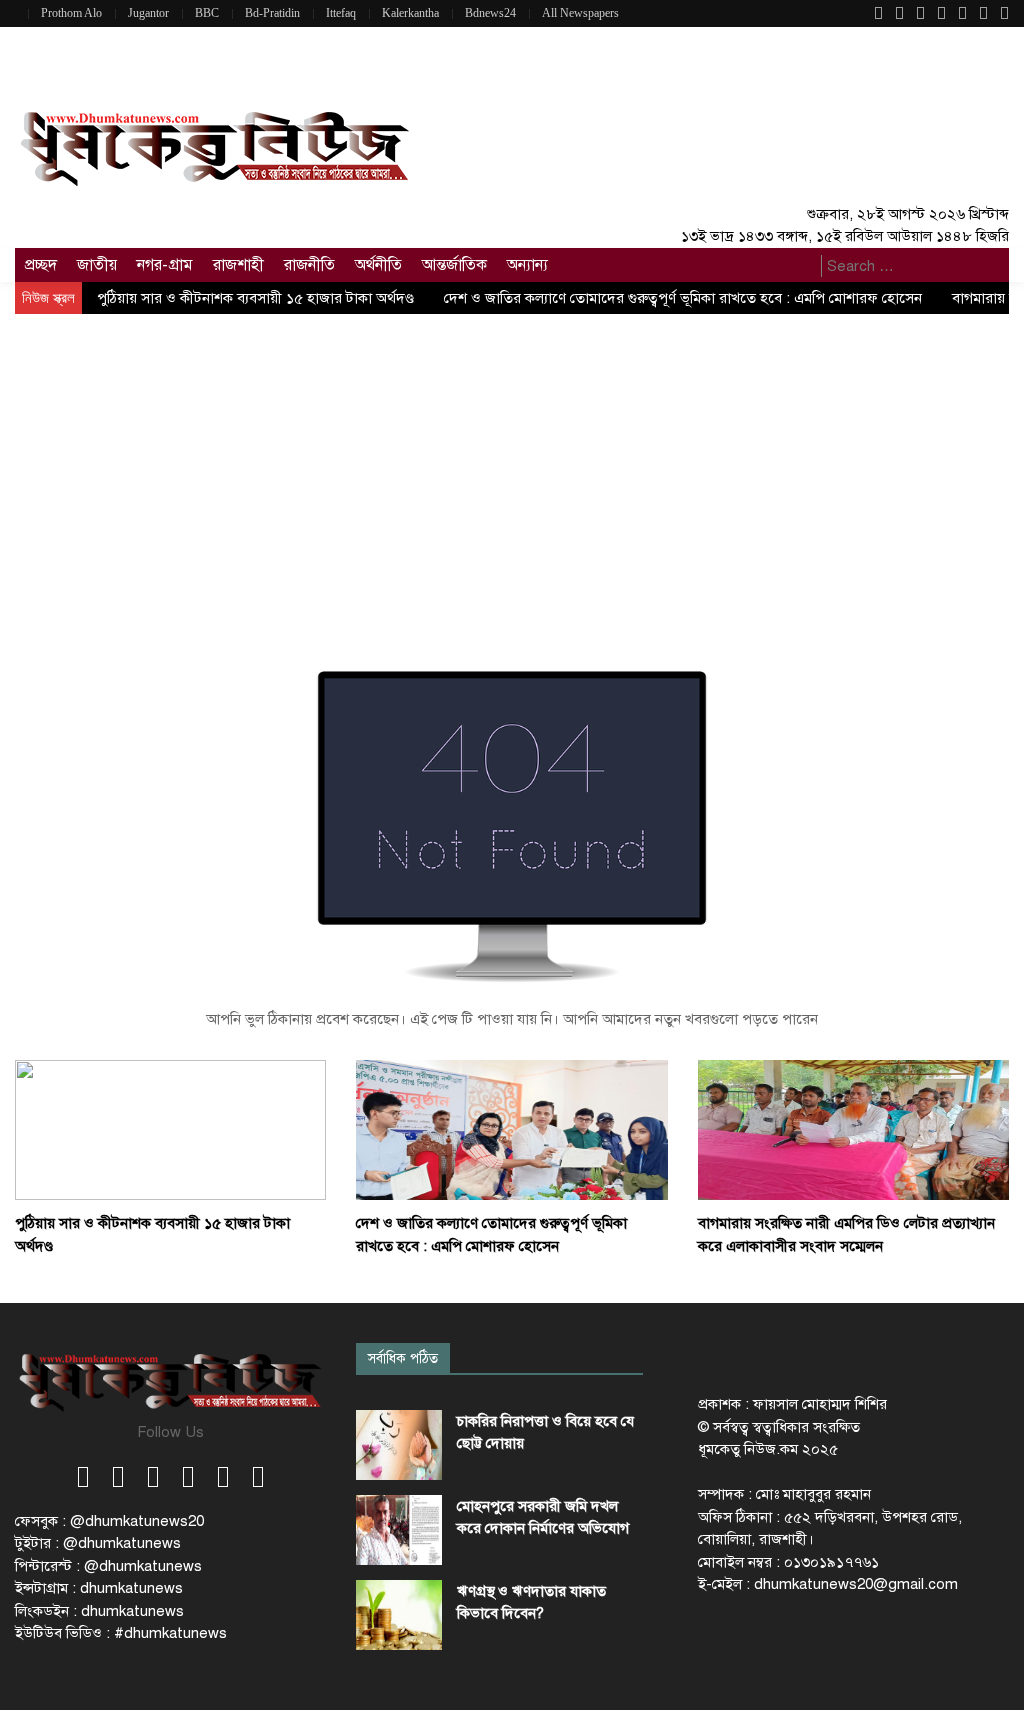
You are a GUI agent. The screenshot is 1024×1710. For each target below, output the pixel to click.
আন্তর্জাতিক (454, 265)
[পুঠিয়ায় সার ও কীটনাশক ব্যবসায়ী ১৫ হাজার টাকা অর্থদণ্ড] (170, 1129)
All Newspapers (580, 13)
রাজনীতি (309, 265)
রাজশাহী (238, 265)
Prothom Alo (71, 13)
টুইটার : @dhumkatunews (98, 1543)
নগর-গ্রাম (165, 265)
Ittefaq (341, 13)
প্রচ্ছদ (41, 265)
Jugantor (148, 13)
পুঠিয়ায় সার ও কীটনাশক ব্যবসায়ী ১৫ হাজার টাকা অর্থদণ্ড (255, 298)
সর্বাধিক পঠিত (403, 1358)
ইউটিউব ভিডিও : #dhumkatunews (121, 1633)
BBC (207, 13)
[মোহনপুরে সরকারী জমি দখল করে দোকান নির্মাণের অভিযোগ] (399, 1530)
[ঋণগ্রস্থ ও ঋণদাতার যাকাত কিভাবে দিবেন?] (399, 1615)
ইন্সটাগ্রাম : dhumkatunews (99, 1588)
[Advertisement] (512, 464)
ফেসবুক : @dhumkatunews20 (109, 1521)
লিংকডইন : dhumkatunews (99, 1611)
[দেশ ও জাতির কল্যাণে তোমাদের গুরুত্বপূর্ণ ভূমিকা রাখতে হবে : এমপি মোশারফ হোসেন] (511, 1129)
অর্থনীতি (378, 265)
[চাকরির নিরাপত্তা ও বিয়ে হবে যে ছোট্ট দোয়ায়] (399, 1445)
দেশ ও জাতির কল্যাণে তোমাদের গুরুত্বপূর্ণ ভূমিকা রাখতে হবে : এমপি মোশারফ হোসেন (683, 298)
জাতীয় (97, 265)
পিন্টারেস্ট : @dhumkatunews (108, 1566)
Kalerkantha (410, 13)
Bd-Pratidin (272, 13)
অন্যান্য (527, 265)
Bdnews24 (490, 13)
